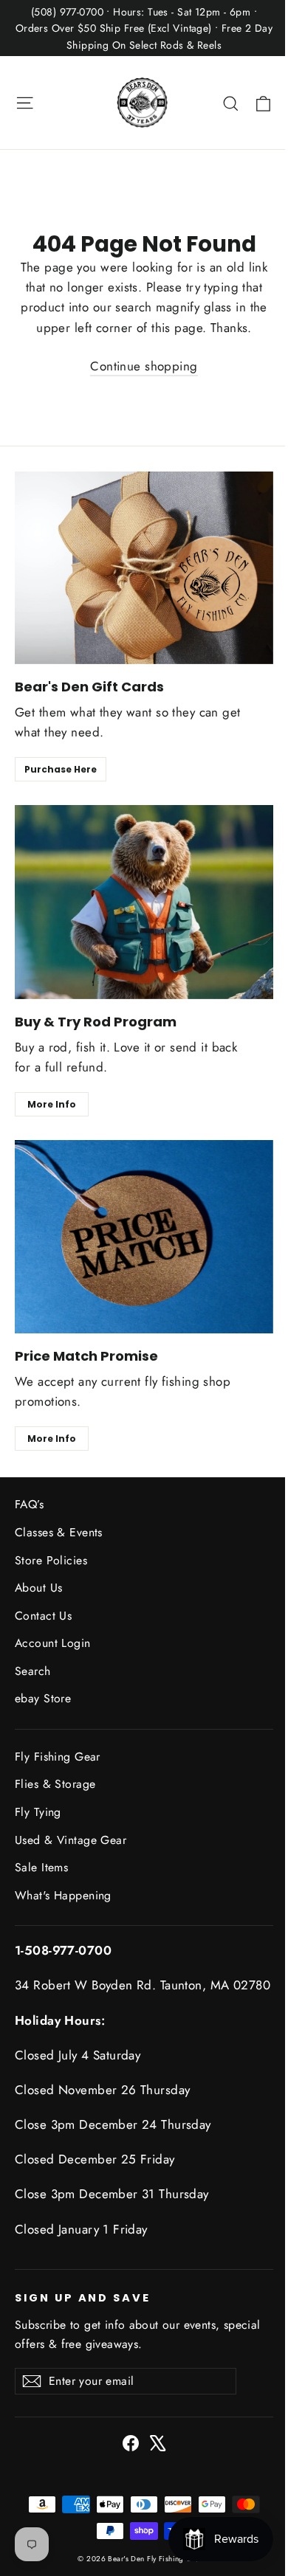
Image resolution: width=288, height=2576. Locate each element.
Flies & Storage (55, 1784)
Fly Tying (38, 1812)
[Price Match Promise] (144, 1237)
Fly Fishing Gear (58, 1757)
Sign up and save (83, 2298)
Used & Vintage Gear (71, 1840)
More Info (52, 1104)
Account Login (53, 1643)
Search (33, 1671)
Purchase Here (61, 769)
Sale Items (41, 1867)
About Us (38, 1588)
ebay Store (43, 1698)
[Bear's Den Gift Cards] (144, 568)
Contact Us (43, 1616)
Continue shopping (144, 366)
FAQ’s (29, 1504)
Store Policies (51, 1560)
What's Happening (63, 1895)
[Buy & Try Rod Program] (144, 902)
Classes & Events (59, 1532)
